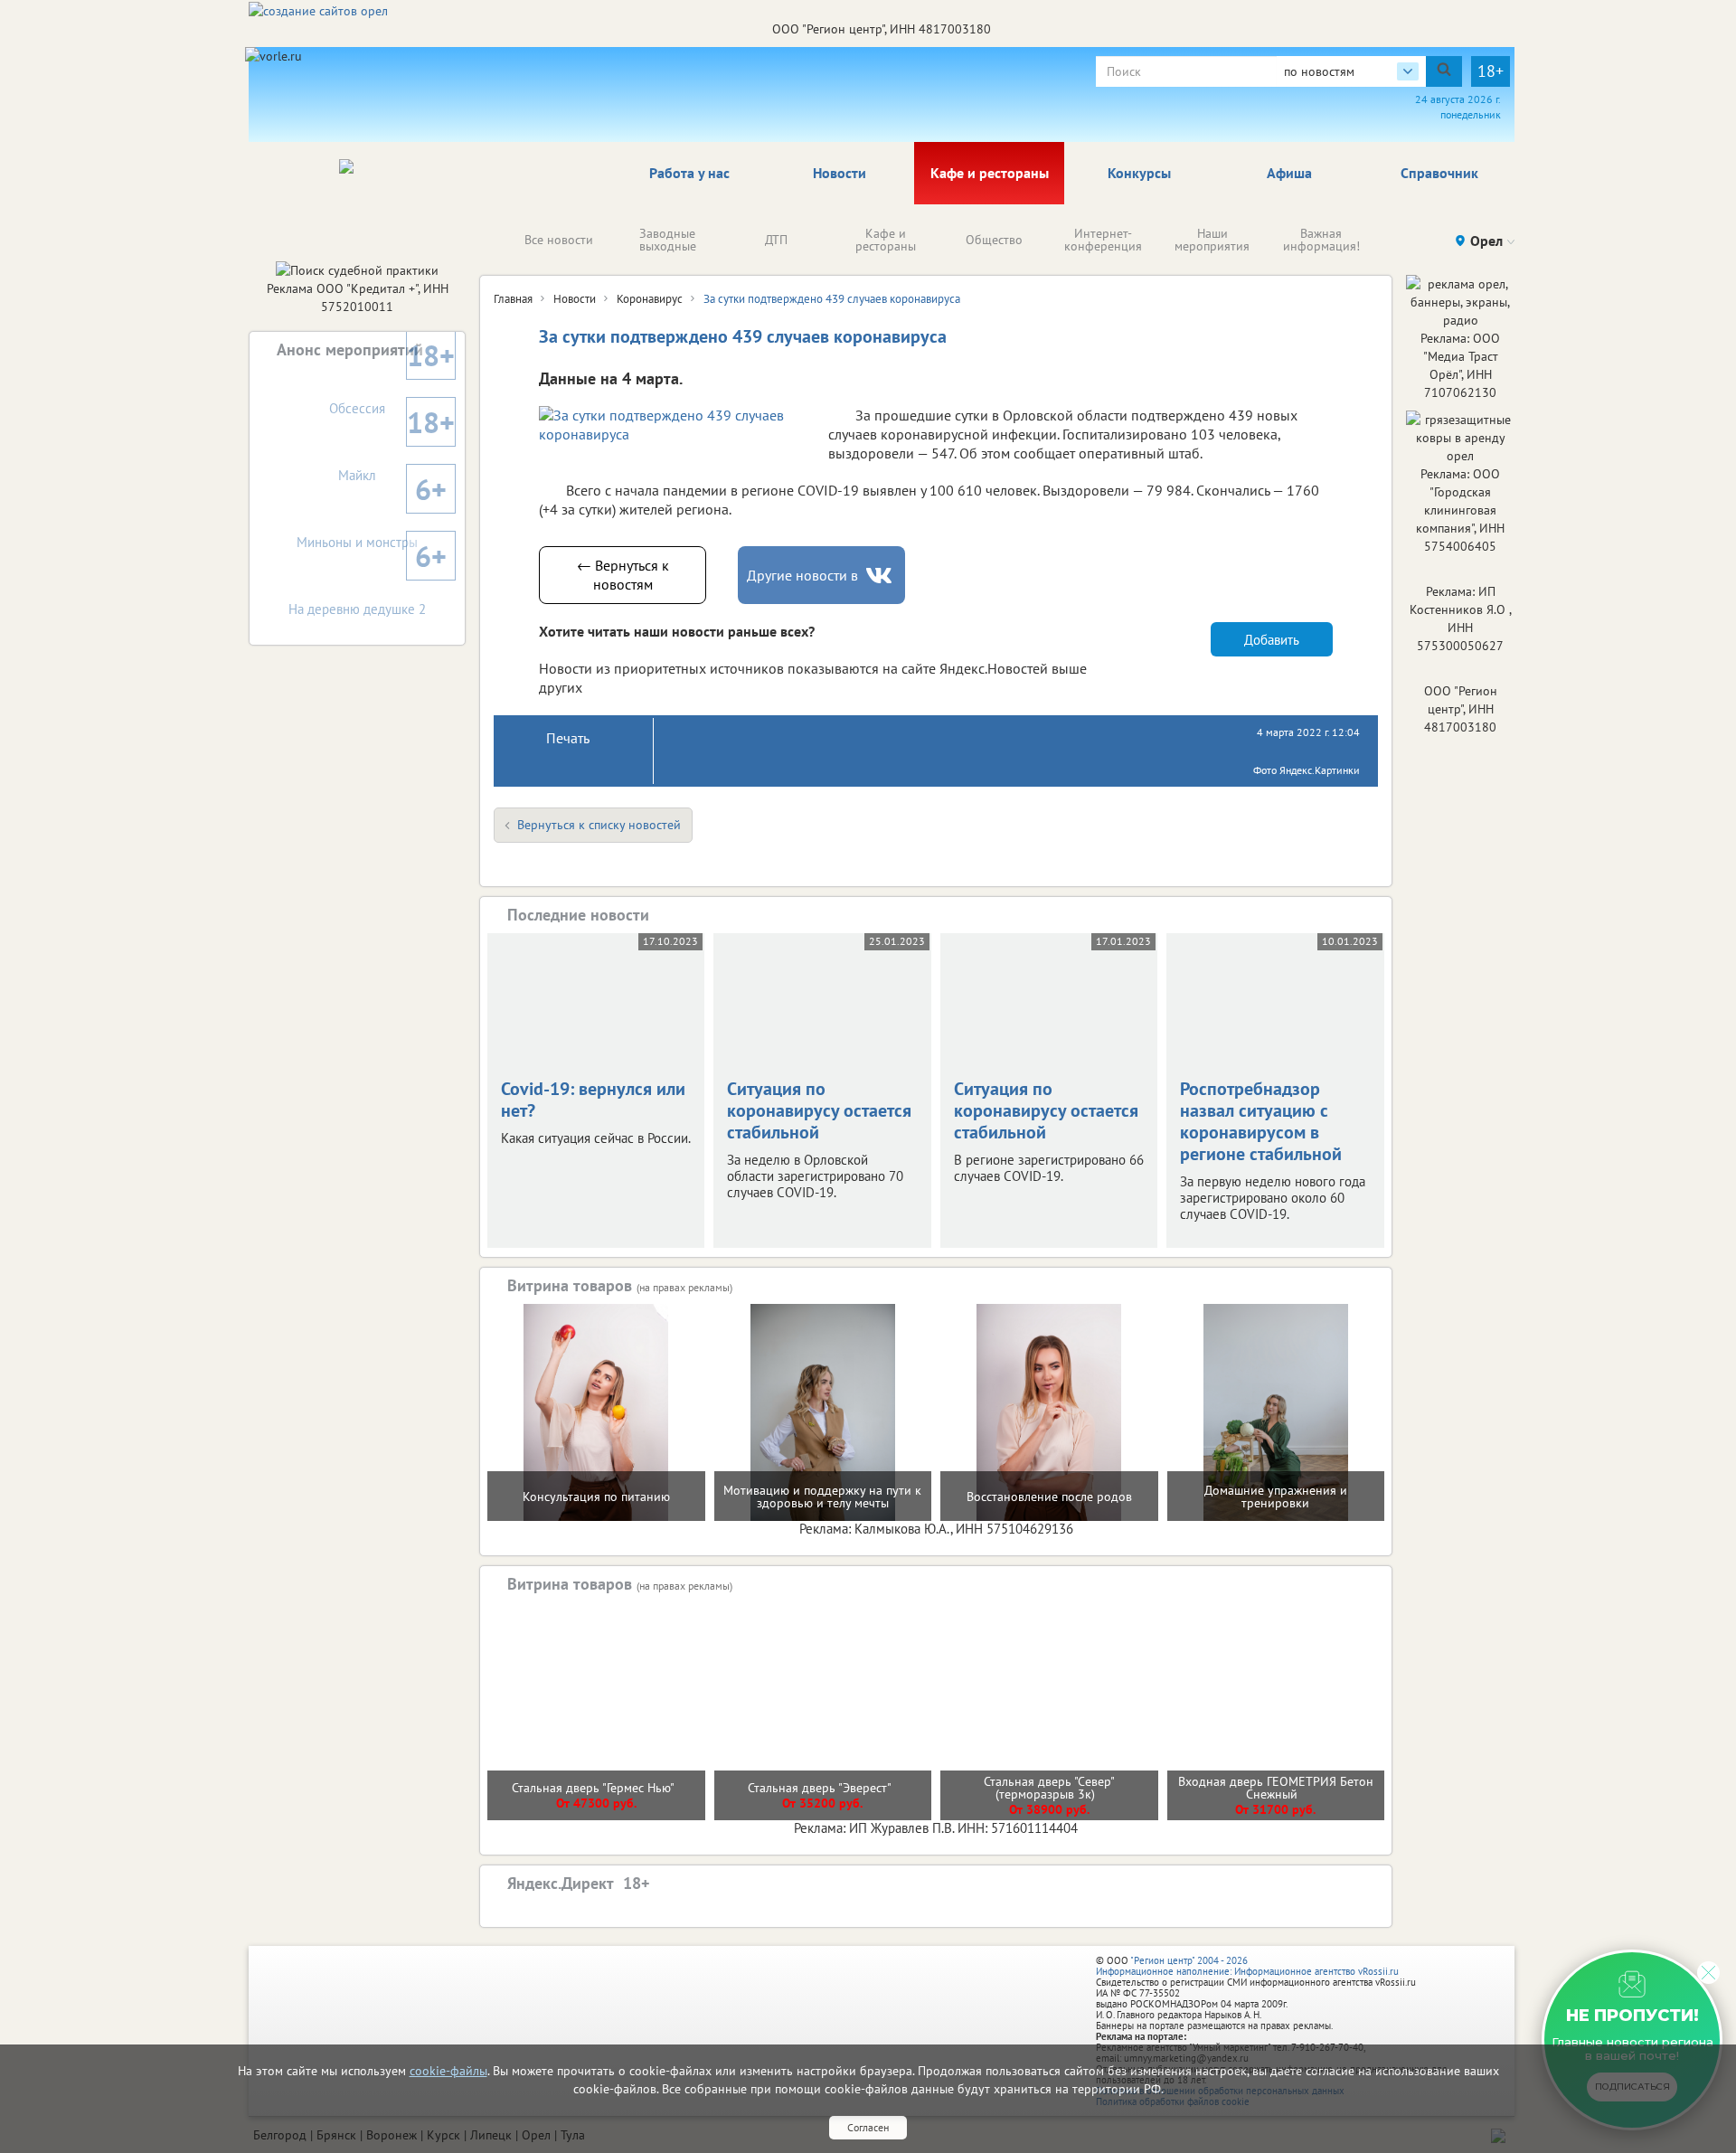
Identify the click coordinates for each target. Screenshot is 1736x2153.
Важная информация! (1321, 240)
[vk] (881, 576)
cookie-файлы (448, 2071)
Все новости (559, 240)
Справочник (1439, 173)
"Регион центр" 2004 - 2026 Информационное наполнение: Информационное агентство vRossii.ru (1247, 1966)
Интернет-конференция (1103, 240)
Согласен (868, 2127)
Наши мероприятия (1212, 240)
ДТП (776, 240)
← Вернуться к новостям (623, 575)
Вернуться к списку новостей (599, 825)
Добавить (1272, 640)
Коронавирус (650, 299)
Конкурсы (1139, 173)
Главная (513, 299)
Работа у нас (689, 173)
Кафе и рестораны (990, 173)
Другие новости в (802, 575)
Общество (994, 240)
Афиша (1289, 173)
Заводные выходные (668, 240)
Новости (840, 173)
